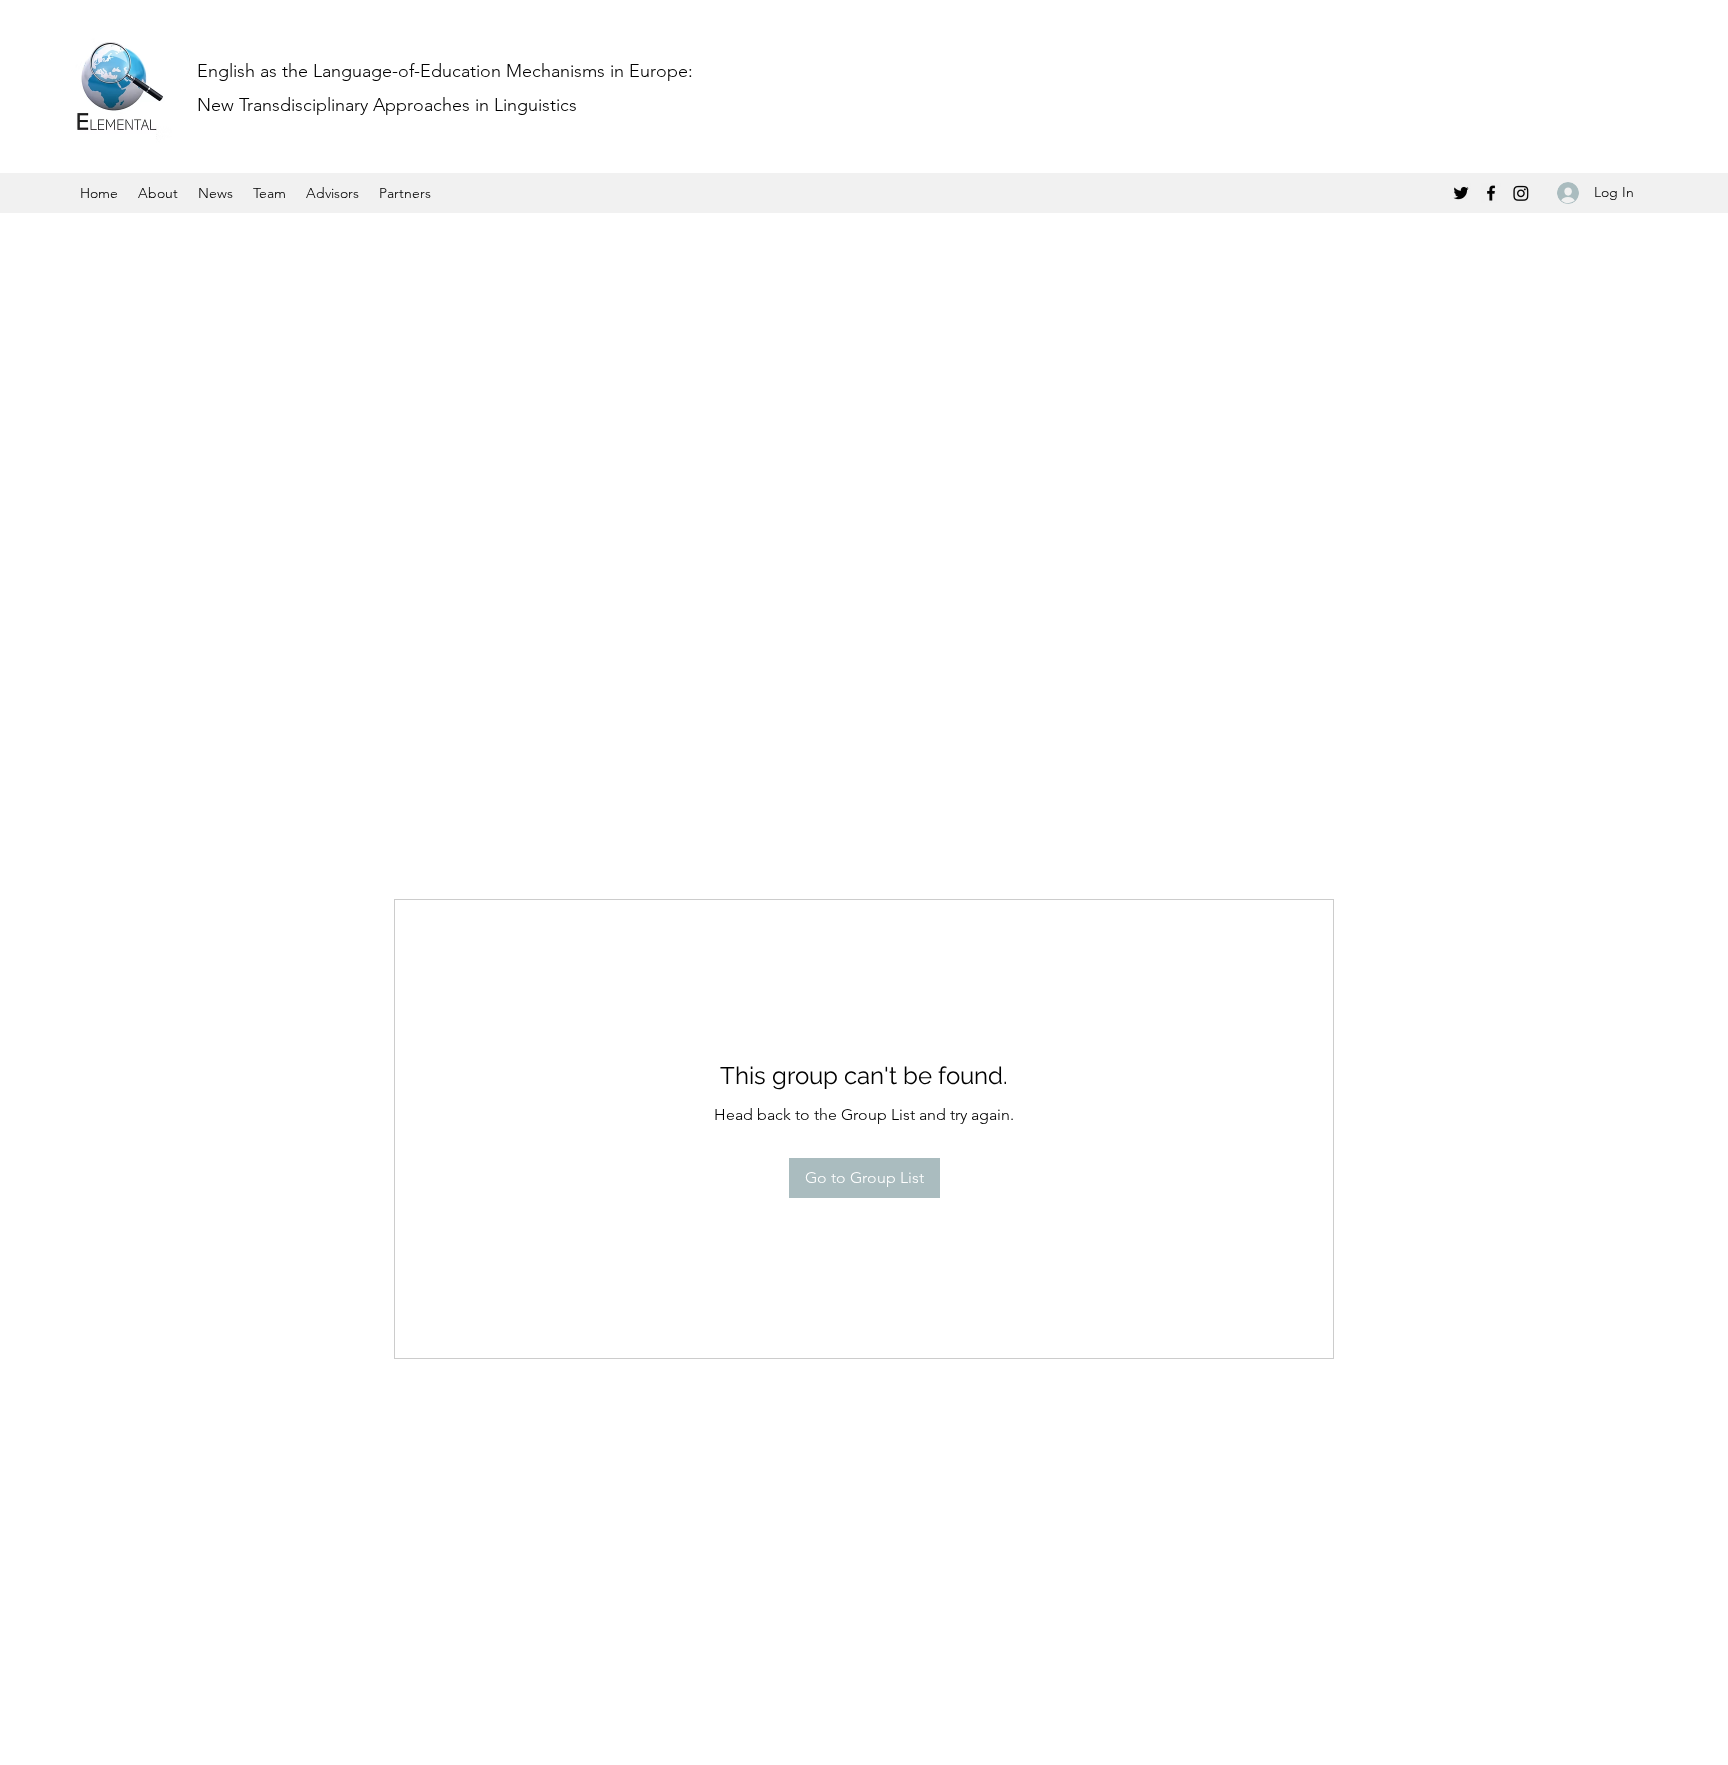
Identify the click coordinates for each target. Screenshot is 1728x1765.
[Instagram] (1521, 193)
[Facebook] (1491, 193)
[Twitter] (1461, 193)
